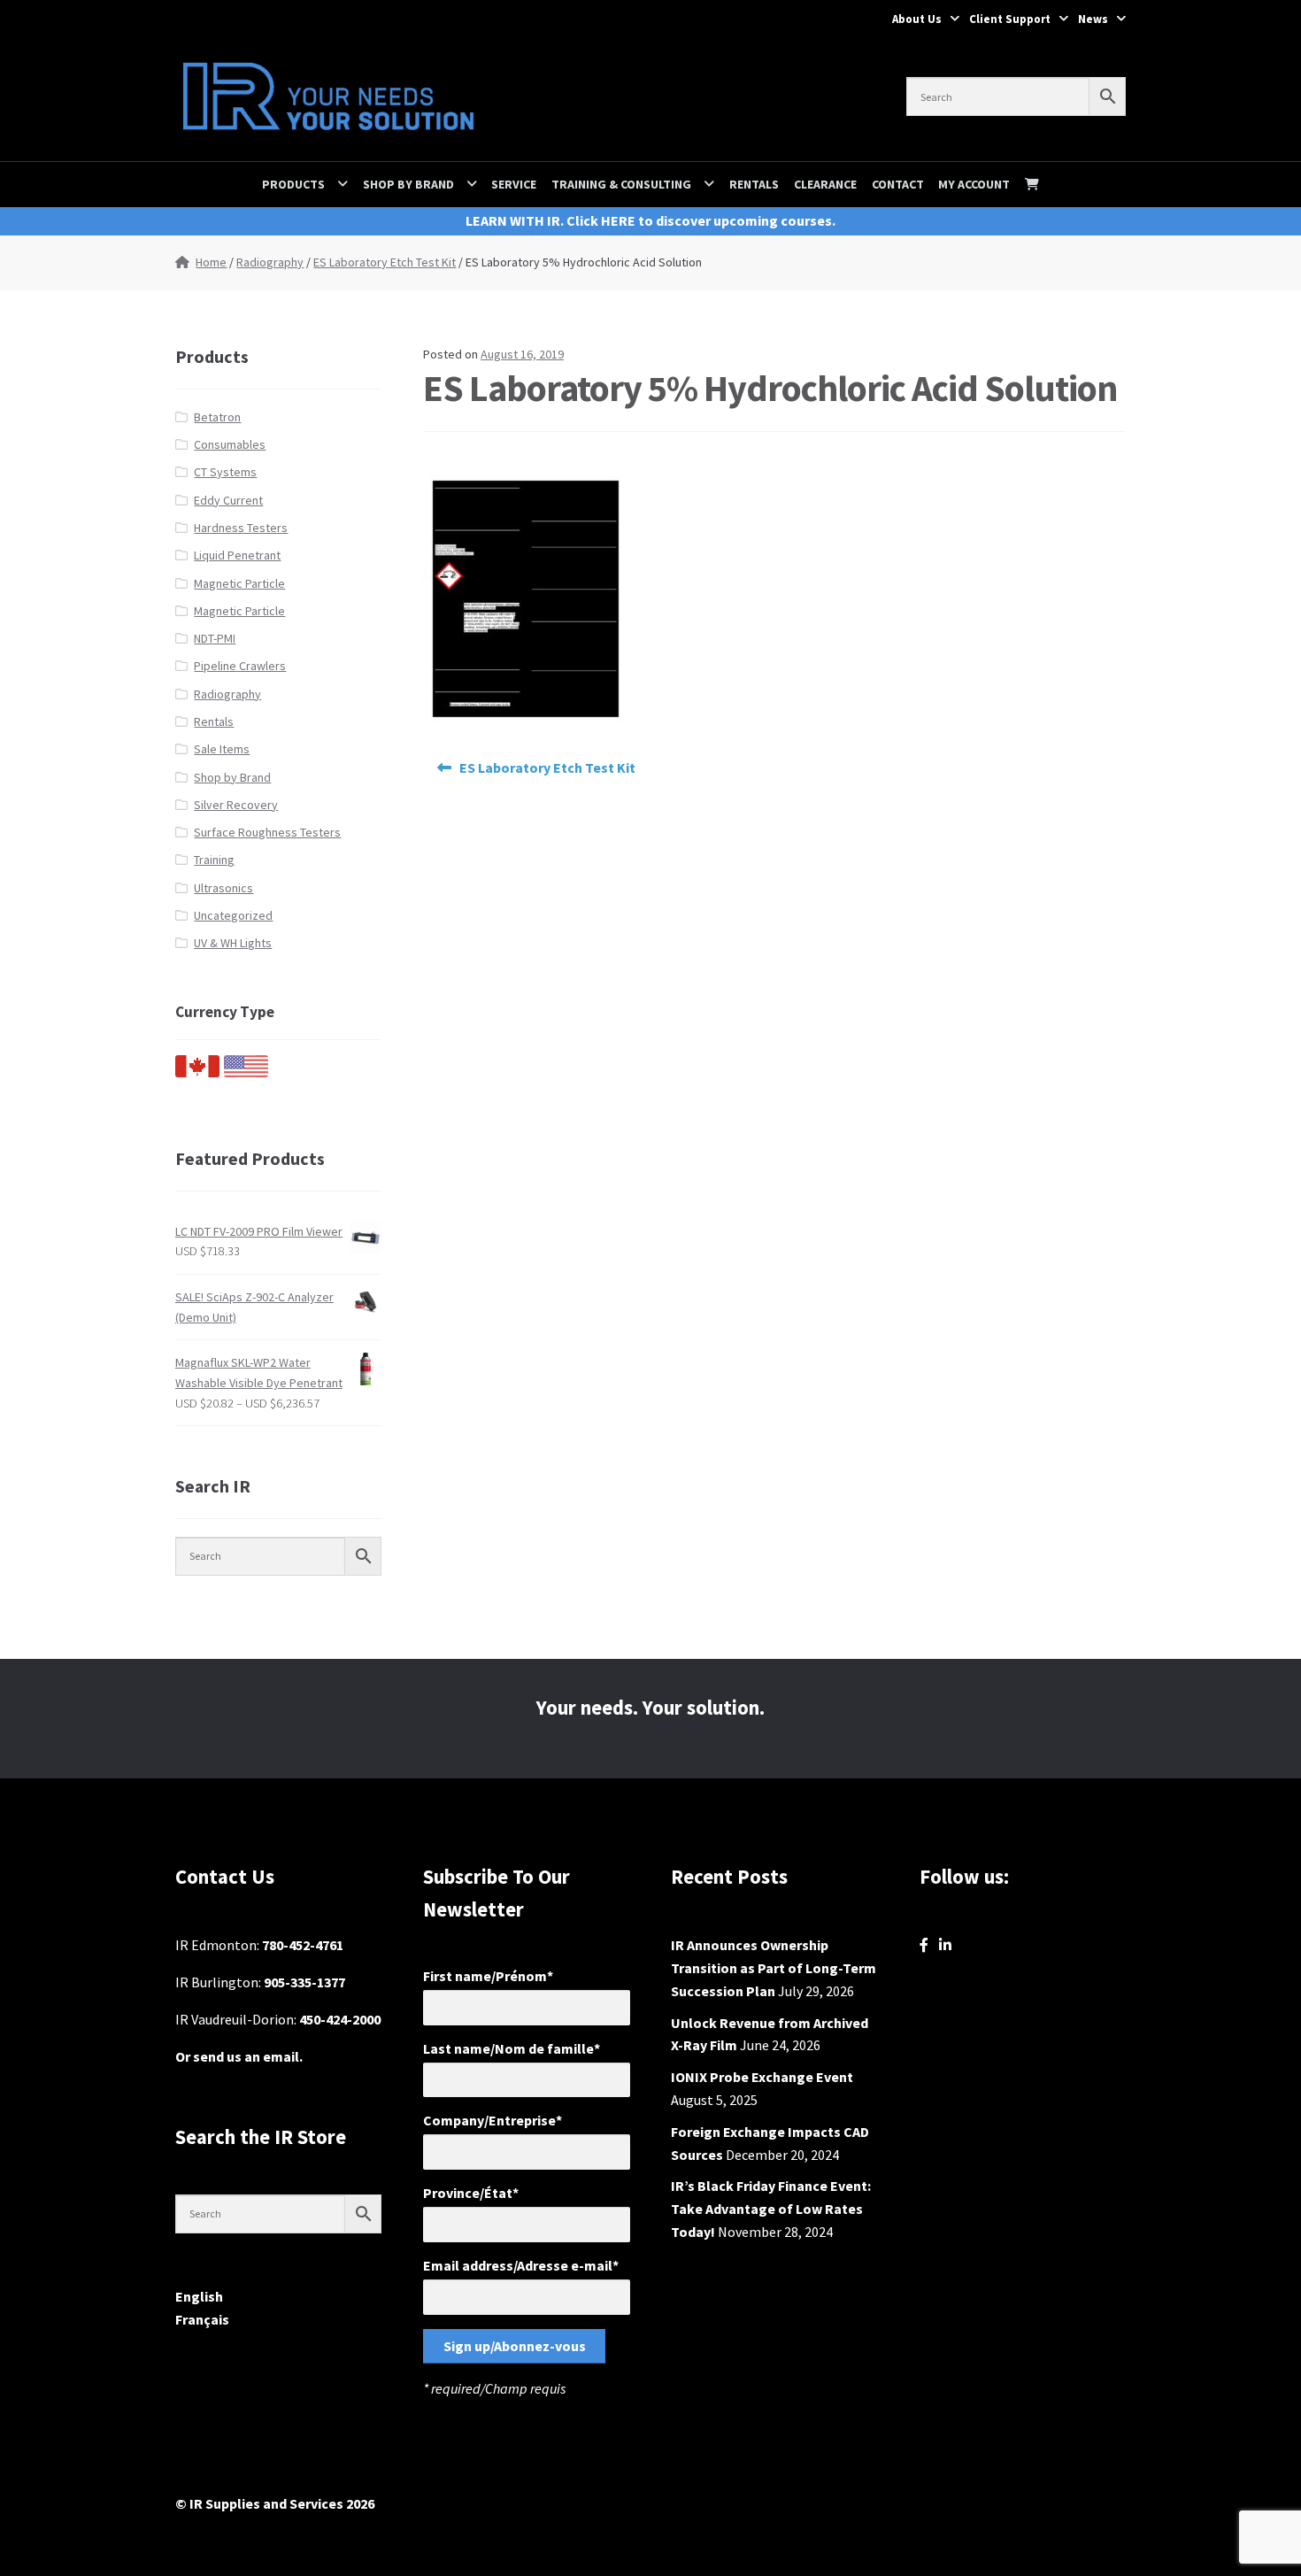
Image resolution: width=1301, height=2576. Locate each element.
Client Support (1010, 19)
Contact (898, 184)
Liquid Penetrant (237, 555)
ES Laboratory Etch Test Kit (385, 262)
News (1093, 19)
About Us (917, 19)
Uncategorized (233, 915)
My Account (974, 184)
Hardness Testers (241, 528)
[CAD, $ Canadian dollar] (197, 1073)
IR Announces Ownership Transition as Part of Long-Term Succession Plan (774, 1968)
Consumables (230, 444)
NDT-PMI (215, 638)
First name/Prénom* (488, 1976)
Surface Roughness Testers (267, 832)
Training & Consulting (621, 184)
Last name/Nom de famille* (512, 2048)
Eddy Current (228, 500)
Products (293, 184)
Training (214, 860)
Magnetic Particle (239, 583)
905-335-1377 (304, 1982)
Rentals (754, 184)
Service (514, 184)
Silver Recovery (236, 805)
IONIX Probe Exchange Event (762, 2077)
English (199, 2296)
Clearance (825, 184)
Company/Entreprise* (493, 2120)
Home (211, 262)
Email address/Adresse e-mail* (521, 2265)
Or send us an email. (239, 2056)
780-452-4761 (303, 1945)
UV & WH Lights (233, 943)
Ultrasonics (223, 888)
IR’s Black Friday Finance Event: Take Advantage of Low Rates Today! (771, 2209)
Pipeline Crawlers (240, 666)
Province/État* (471, 2193)
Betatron (217, 417)
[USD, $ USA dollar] (246, 1073)
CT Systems (225, 472)
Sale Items (222, 749)
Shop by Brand (408, 184)
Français (202, 2319)
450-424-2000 (340, 2019)
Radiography (270, 262)
